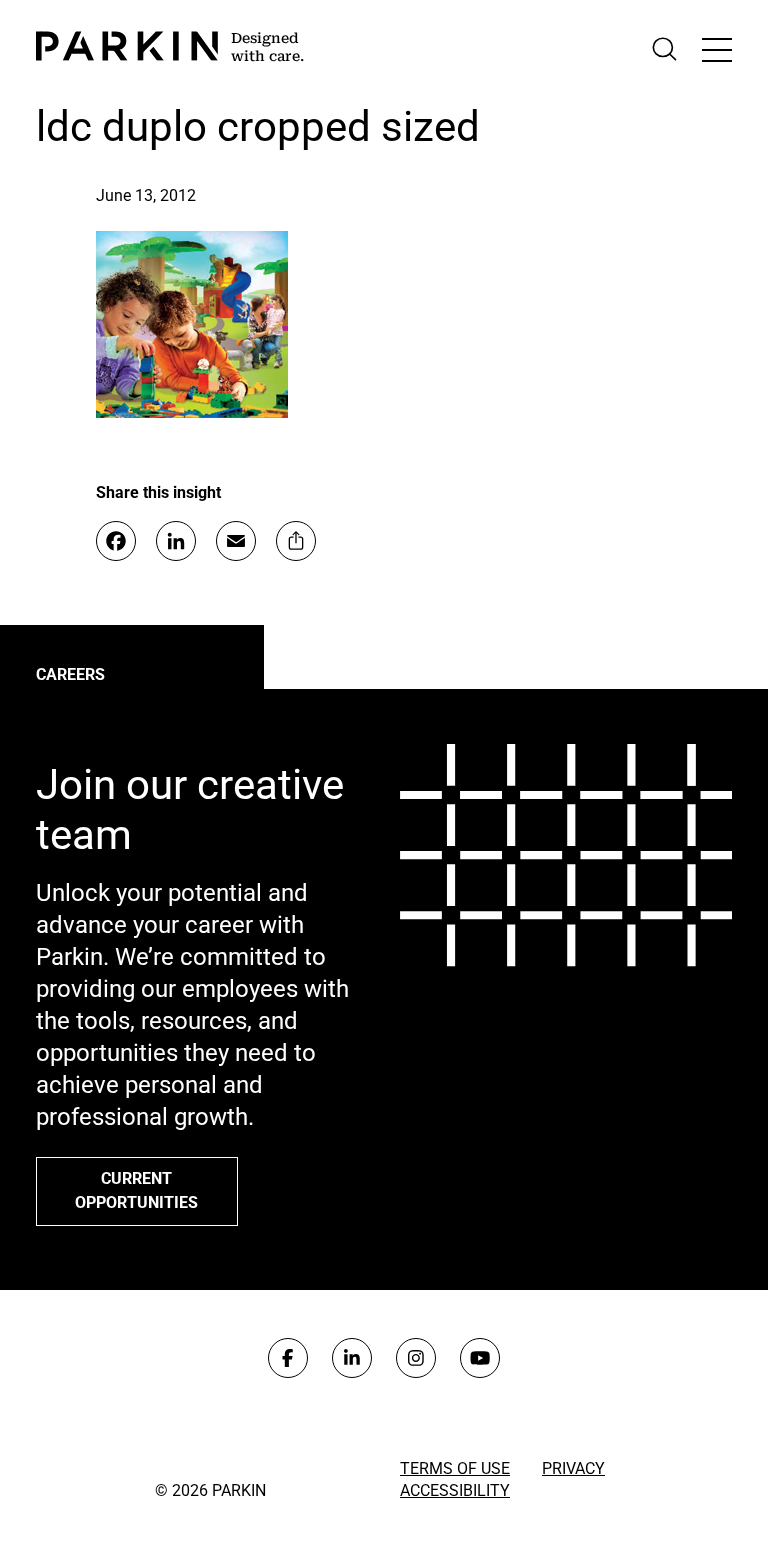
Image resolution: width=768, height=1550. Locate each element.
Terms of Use (455, 1468)
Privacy (573, 1468)
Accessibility (455, 1490)
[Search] (664, 49)
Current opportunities (136, 1190)
